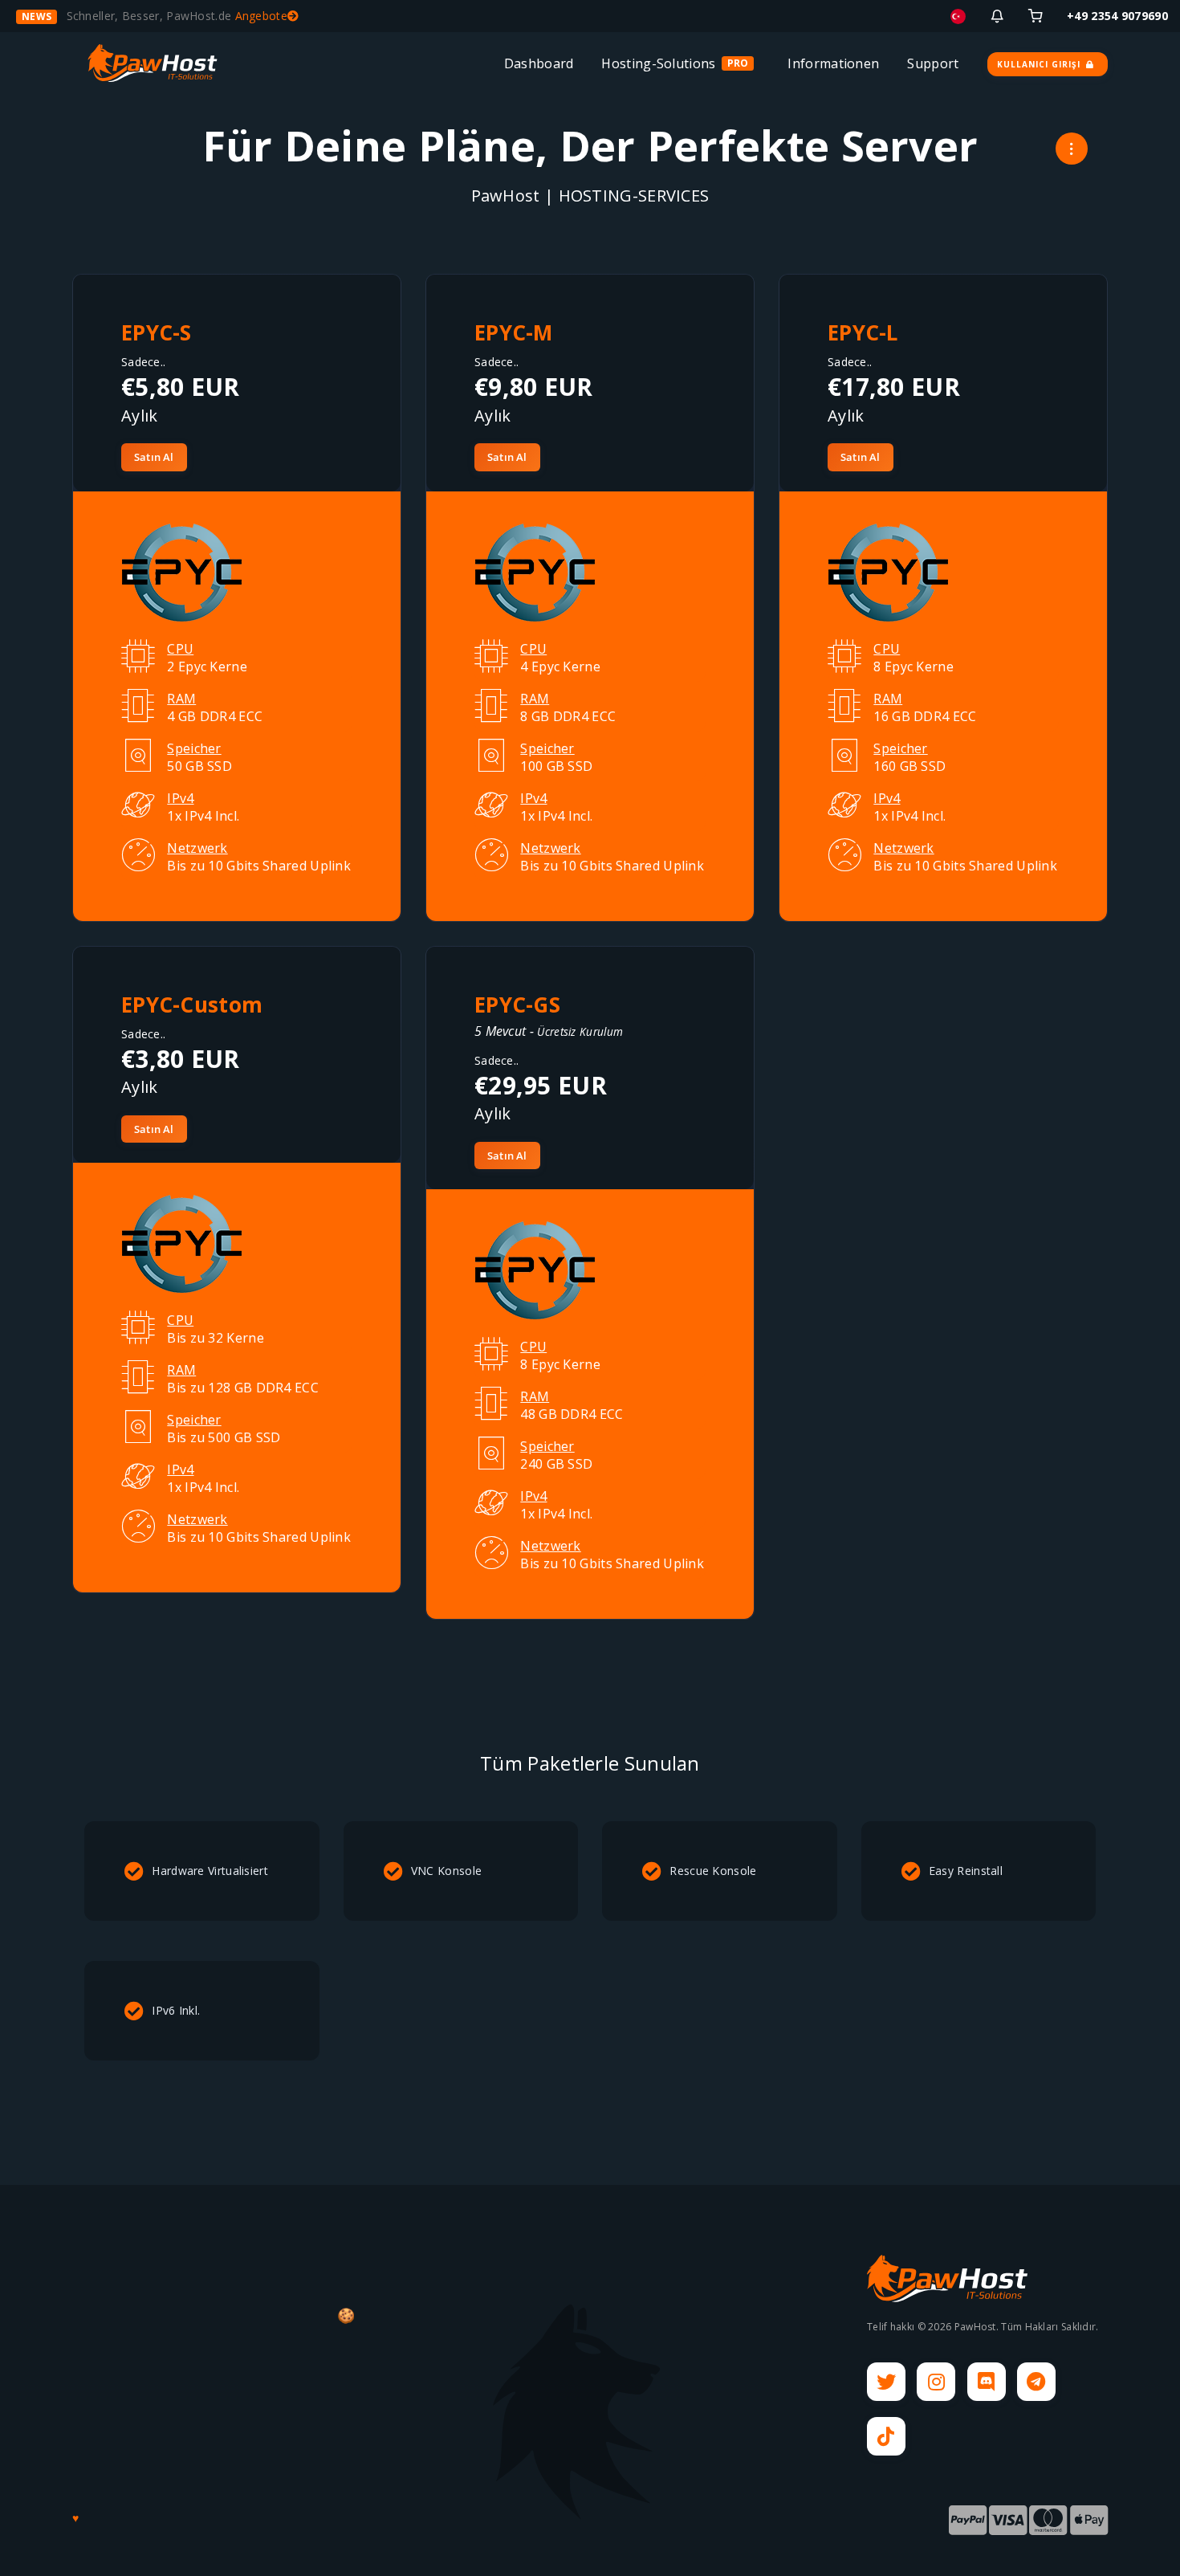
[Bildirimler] (997, 16)
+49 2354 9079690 (1117, 16)
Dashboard (539, 63)
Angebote (261, 16)
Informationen (833, 63)
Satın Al (154, 457)
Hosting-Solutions (658, 63)
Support (933, 63)
